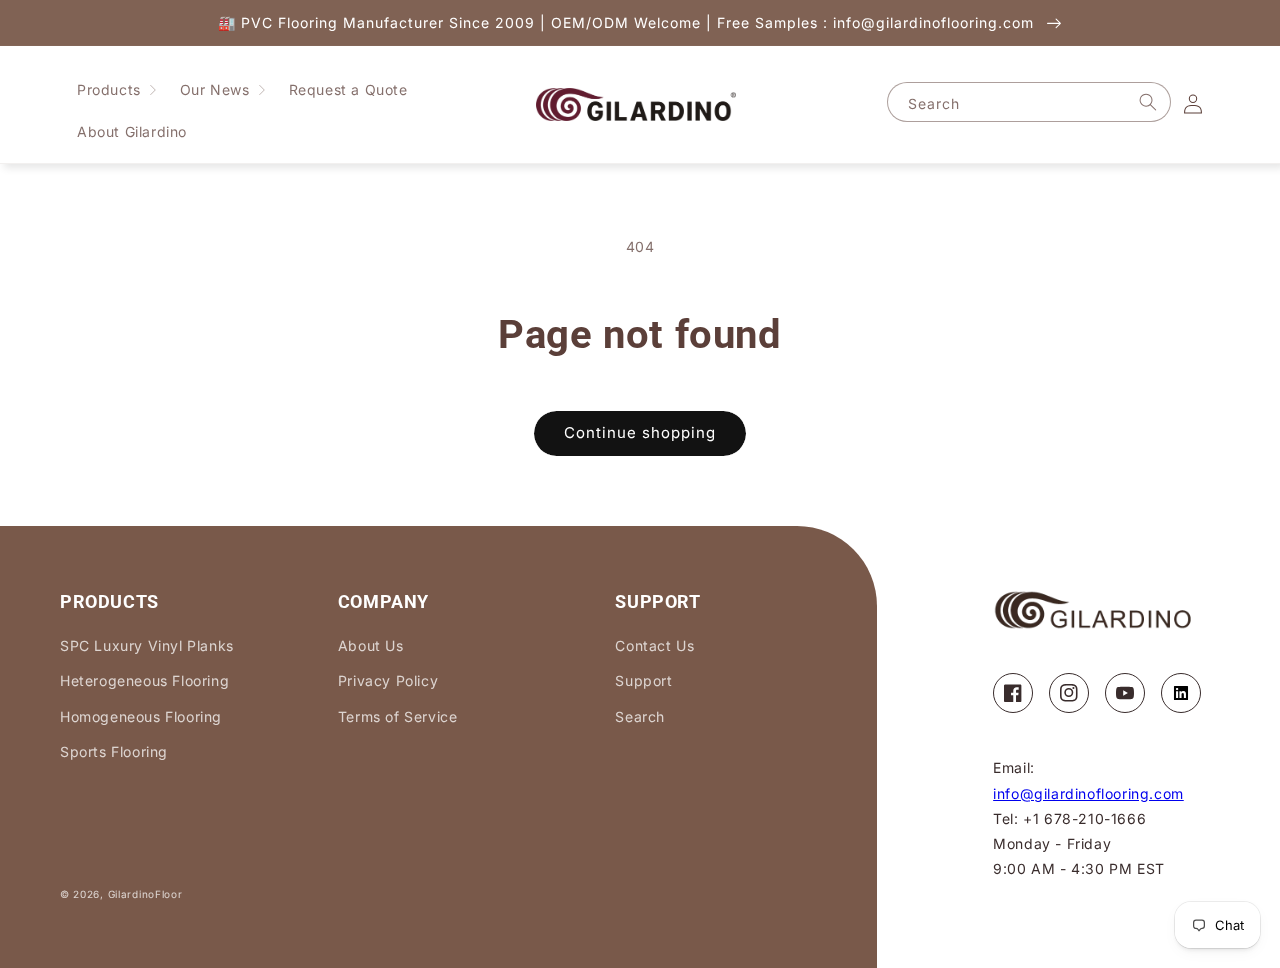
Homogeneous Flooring (141, 716)
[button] (116, 90)
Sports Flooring (114, 751)
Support (643, 680)
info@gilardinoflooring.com (1088, 793)
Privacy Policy (388, 680)
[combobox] (1029, 102)
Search (640, 716)
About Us (371, 645)
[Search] (1148, 102)
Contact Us (654, 645)
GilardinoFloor (145, 894)
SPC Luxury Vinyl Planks (147, 645)
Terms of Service (398, 716)
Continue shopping (640, 432)
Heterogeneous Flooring (144, 680)
